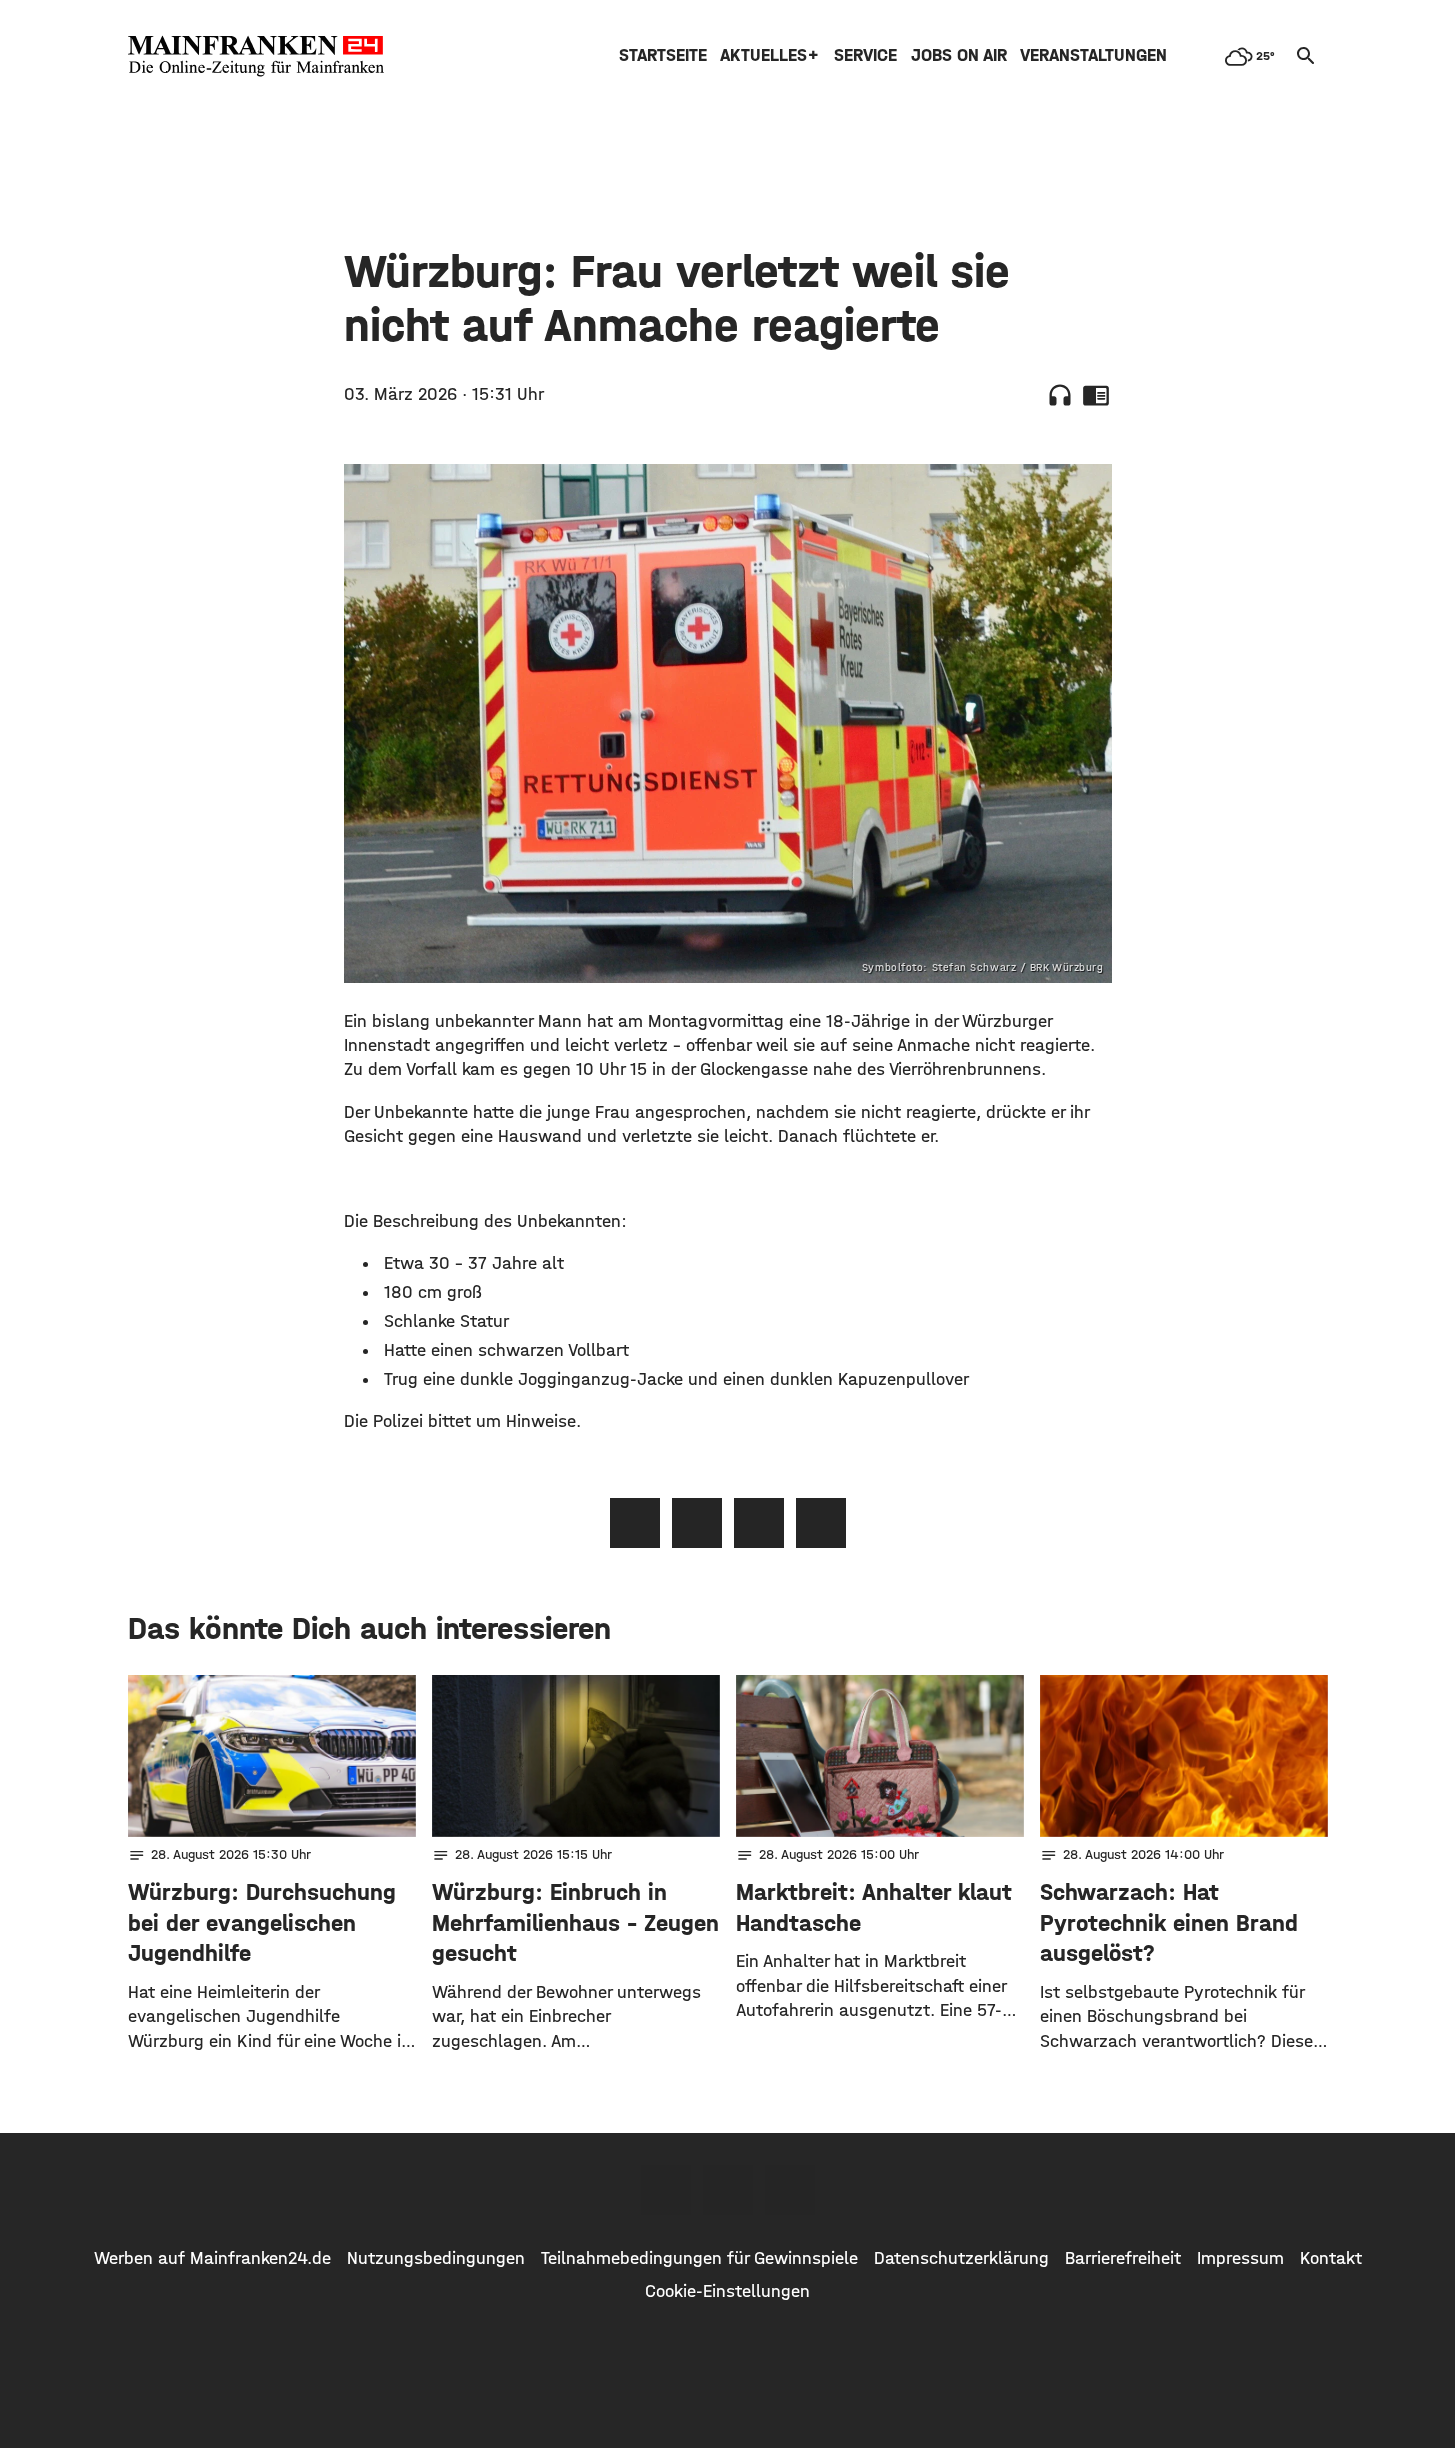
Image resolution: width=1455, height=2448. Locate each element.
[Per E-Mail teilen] (821, 1523)
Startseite (663, 55)
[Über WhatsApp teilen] (759, 1523)
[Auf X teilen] (697, 1523)
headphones (1060, 395)
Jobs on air (959, 55)
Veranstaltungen (1093, 55)
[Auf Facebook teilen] (635, 1523)
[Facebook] (666, 2190)
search (1306, 56)
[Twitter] (728, 2190)
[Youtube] (790, 2190)
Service (865, 55)
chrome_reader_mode (1096, 395)
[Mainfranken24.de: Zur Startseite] (256, 56)
